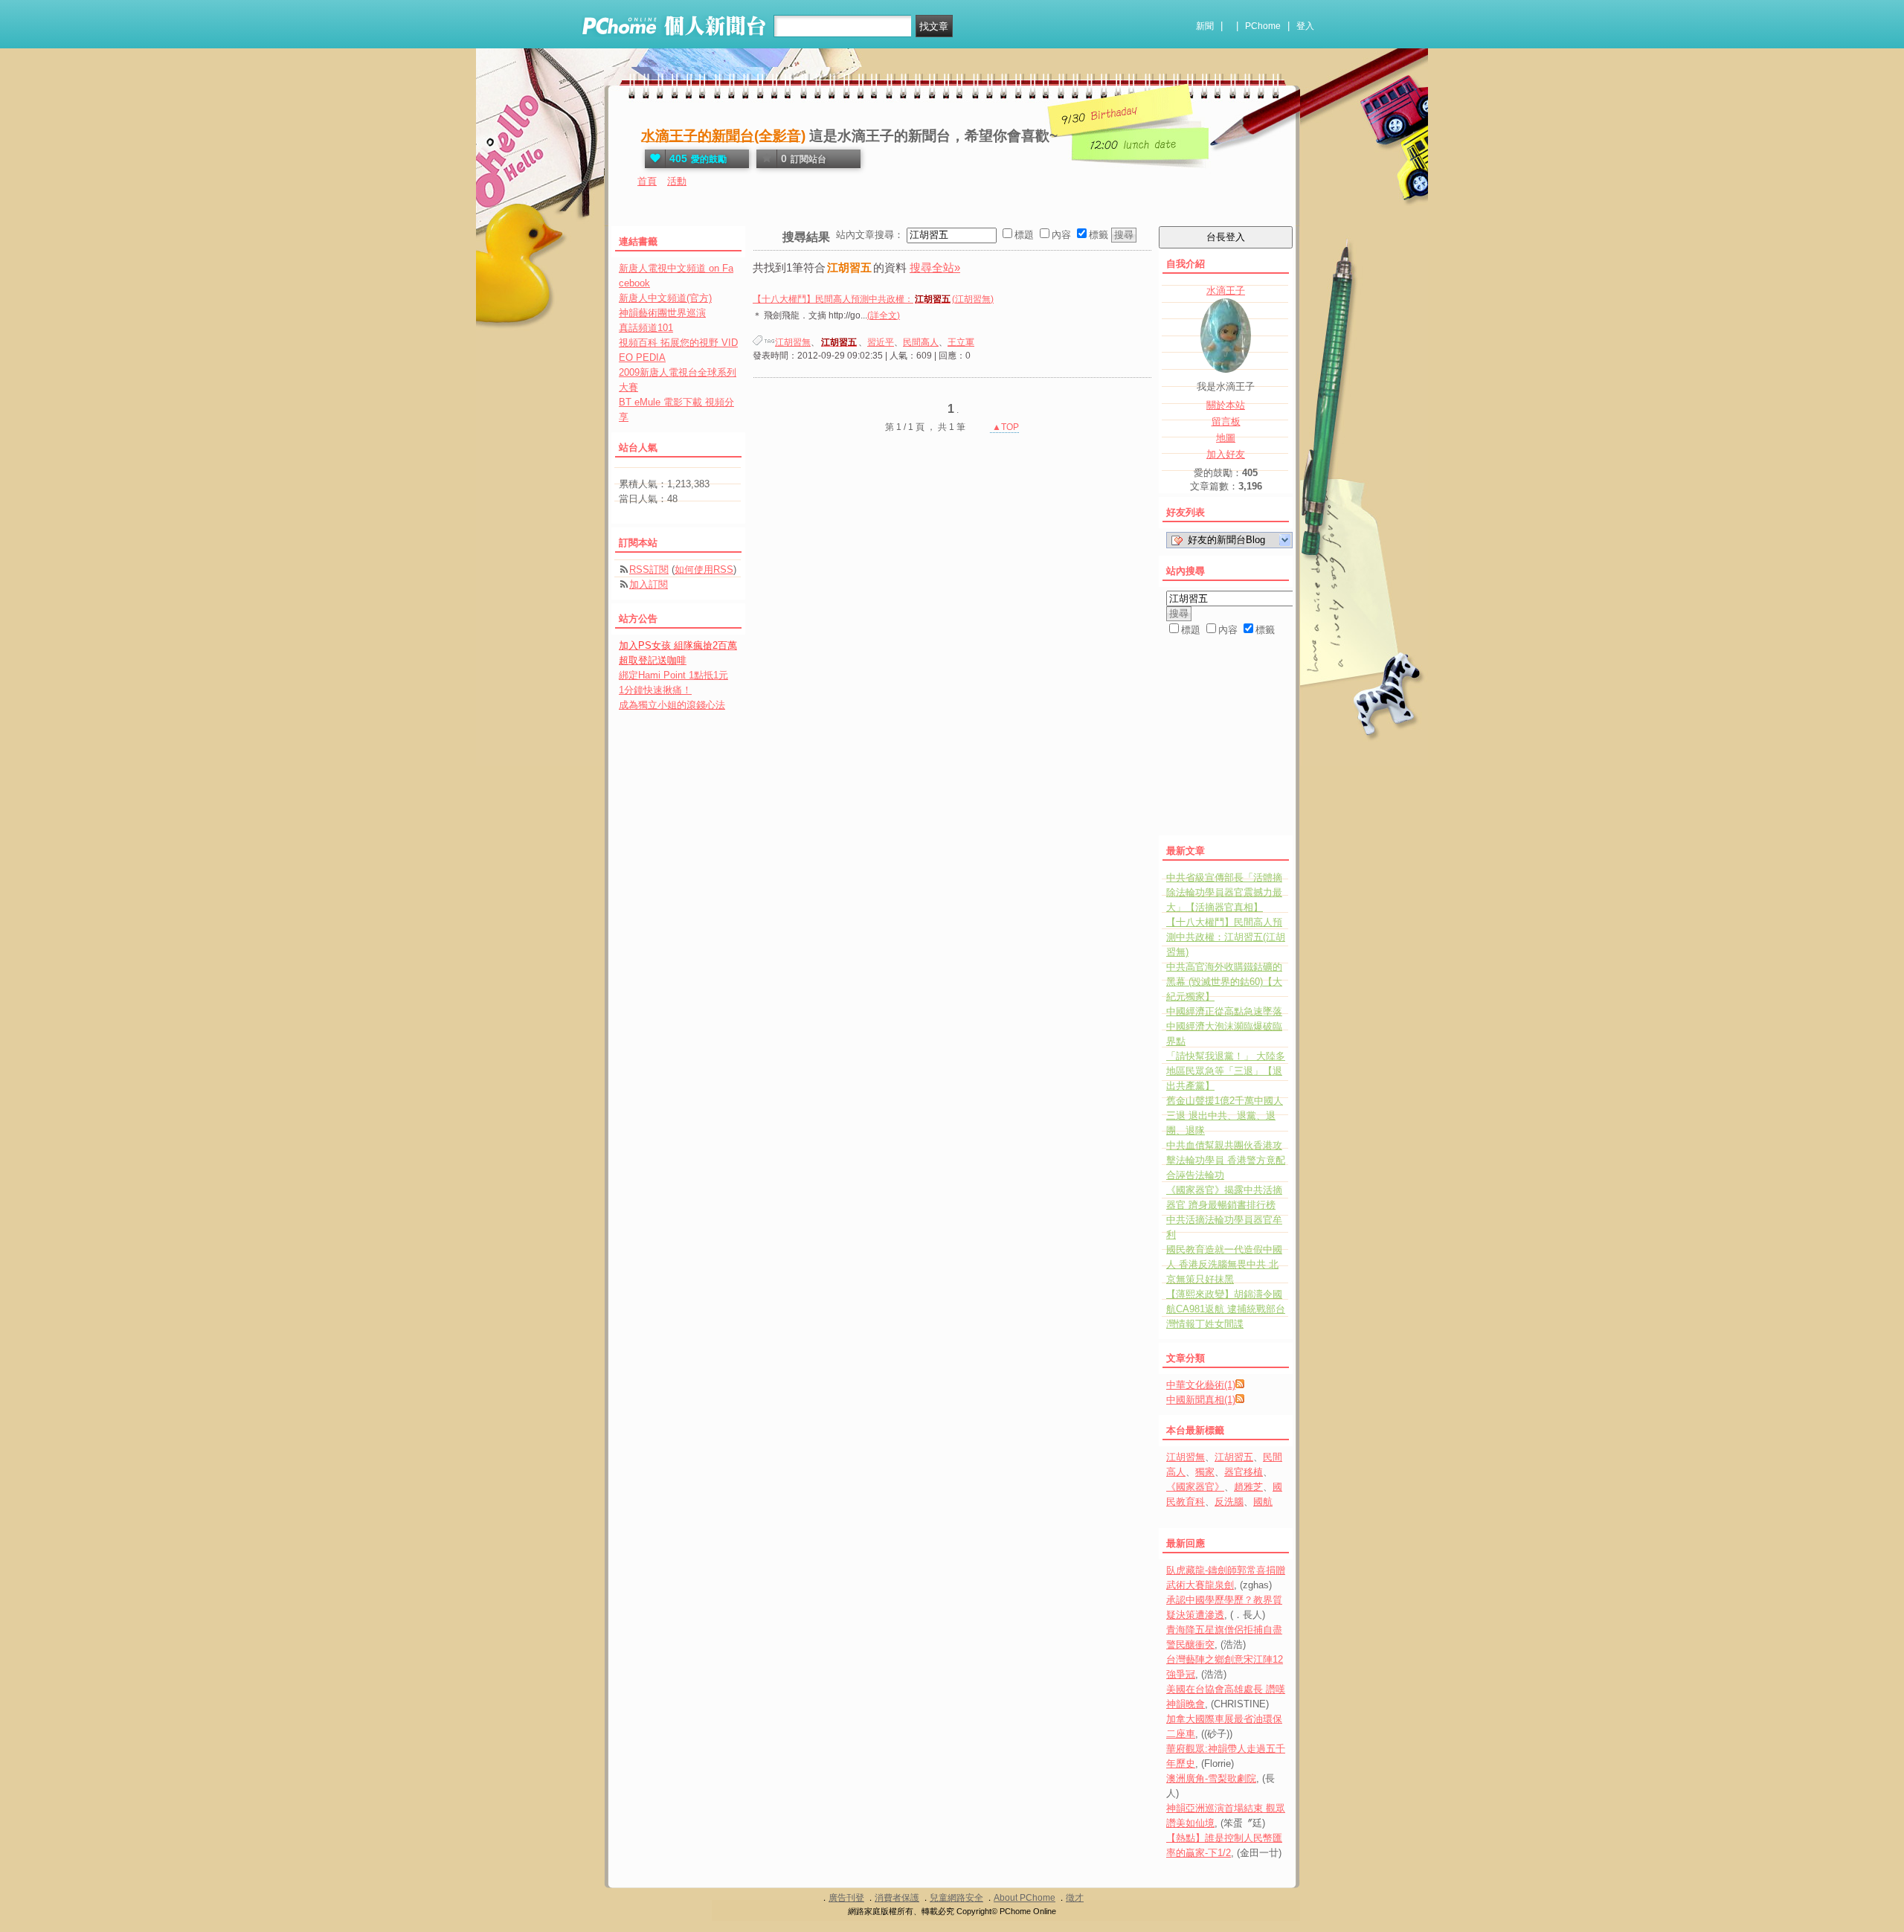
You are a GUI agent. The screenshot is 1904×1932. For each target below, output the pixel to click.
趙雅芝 (1248, 1487)
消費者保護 (897, 1898)
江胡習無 (793, 342)
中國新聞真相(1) (1201, 1400)
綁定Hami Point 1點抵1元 (673, 675)
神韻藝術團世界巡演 (662, 313)
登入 (1305, 26)
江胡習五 (1234, 1457)
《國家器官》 (1195, 1487)
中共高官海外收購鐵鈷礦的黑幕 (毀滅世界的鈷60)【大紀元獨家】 (1224, 982)
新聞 (1205, 26)
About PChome (1025, 1898)
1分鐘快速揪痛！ (655, 690)
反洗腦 (1229, 1502)
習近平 (881, 342)
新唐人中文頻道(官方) (665, 298)
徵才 (1075, 1898)
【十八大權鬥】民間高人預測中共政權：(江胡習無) (873, 299)
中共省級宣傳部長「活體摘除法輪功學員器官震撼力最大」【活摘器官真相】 (1224, 892)
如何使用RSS (704, 569)
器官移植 (1244, 1472)
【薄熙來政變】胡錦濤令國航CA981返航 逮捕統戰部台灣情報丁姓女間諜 (1226, 1309)
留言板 (1226, 421)
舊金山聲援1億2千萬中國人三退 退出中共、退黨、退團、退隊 (1225, 1116)
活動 (677, 181)
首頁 (647, 181)
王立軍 (961, 342)
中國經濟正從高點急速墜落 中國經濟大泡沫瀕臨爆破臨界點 (1224, 1026)
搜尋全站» (935, 267)
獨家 (1205, 1472)
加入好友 (1226, 454)
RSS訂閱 (649, 569)
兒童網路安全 (956, 1898)
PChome (1263, 26)
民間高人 (921, 342)
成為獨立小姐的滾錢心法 (672, 705)
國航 (1263, 1502)
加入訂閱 (649, 584)
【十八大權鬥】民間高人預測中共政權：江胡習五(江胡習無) (1226, 937)
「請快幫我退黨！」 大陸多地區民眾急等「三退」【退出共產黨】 (1226, 1071)
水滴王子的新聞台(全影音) (723, 136)
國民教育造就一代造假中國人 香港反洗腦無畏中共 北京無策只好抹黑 (1224, 1264)
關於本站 (1226, 405)
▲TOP (1004, 427)
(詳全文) (884, 315)
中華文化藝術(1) (1201, 1385)
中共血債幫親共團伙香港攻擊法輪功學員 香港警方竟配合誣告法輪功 (1226, 1160)
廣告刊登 (846, 1898)
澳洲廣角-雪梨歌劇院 (1211, 1778)
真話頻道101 (646, 328)
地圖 (1226, 438)
